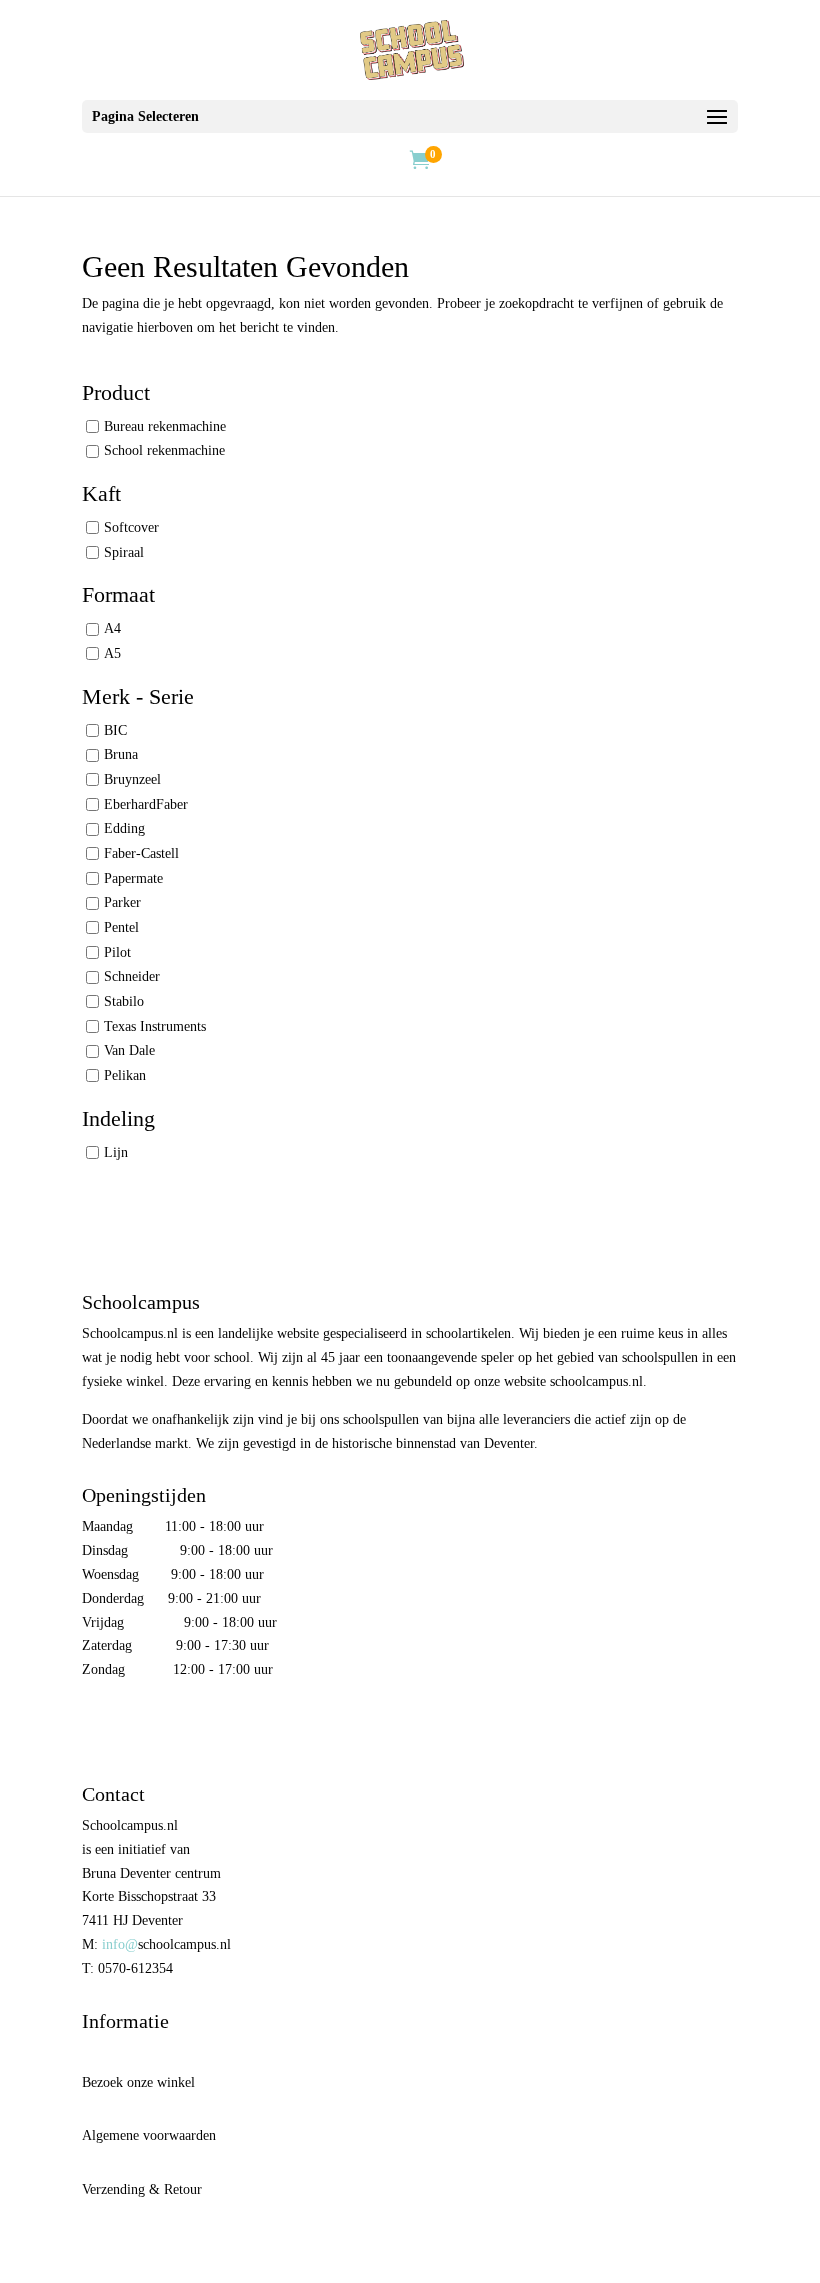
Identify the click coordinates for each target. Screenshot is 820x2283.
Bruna (121, 754)
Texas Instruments (155, 1026)
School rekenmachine (164, 450)
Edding (124, 828)
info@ (120, 1944)
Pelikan (125, 1075)
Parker (122, 902)
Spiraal (124, 551)
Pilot (117, 952)
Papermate (133, 878)
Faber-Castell (141, 853)
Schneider (132, 976)
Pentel (121, 927)
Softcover (131, 527)
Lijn (116, 1152)
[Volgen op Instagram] (140, 1728)
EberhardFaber (146, 804)
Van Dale (129, 1050)
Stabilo (124, 1001)
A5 (112, 653)
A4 (112, 628)
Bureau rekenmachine (165, 425)
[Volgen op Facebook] (98, 1728)
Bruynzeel (132, 779)
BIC (115, 730)
